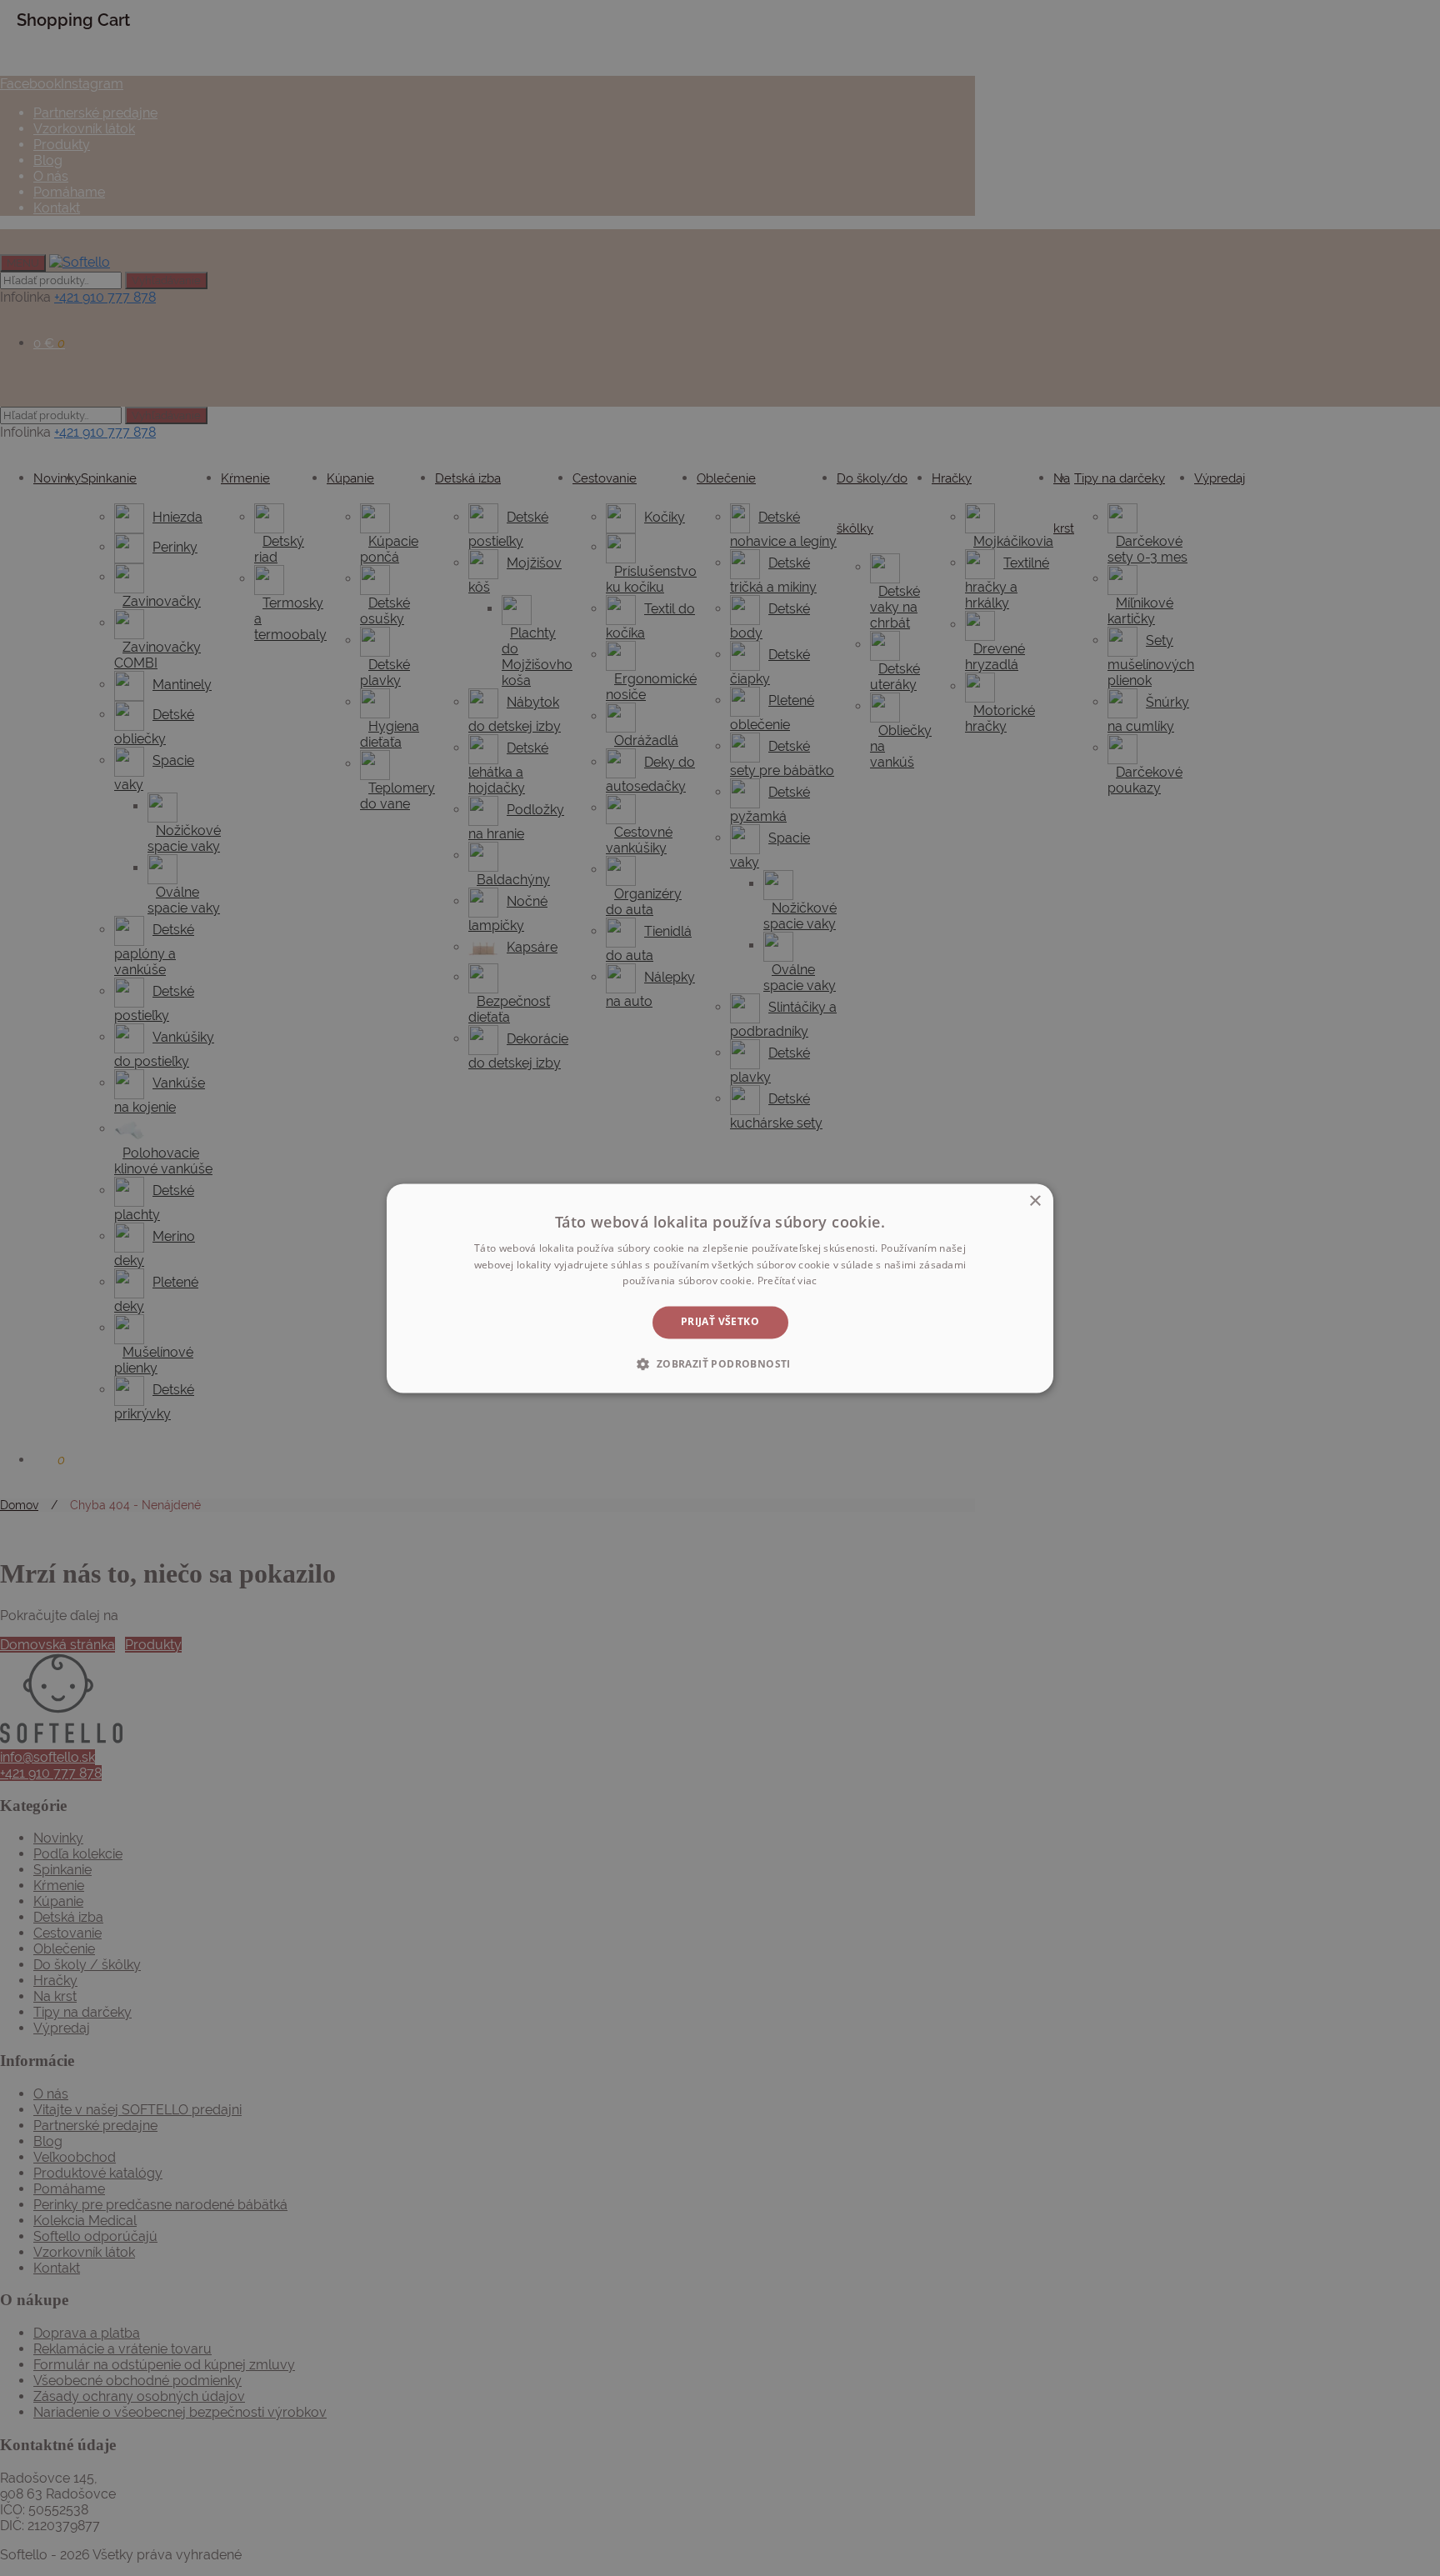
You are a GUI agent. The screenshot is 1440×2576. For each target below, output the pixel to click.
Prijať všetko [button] (720, 1322)
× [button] (1035, 1201)
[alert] (720, 1288)
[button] (720, 1363)
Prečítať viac (787, 1281)
